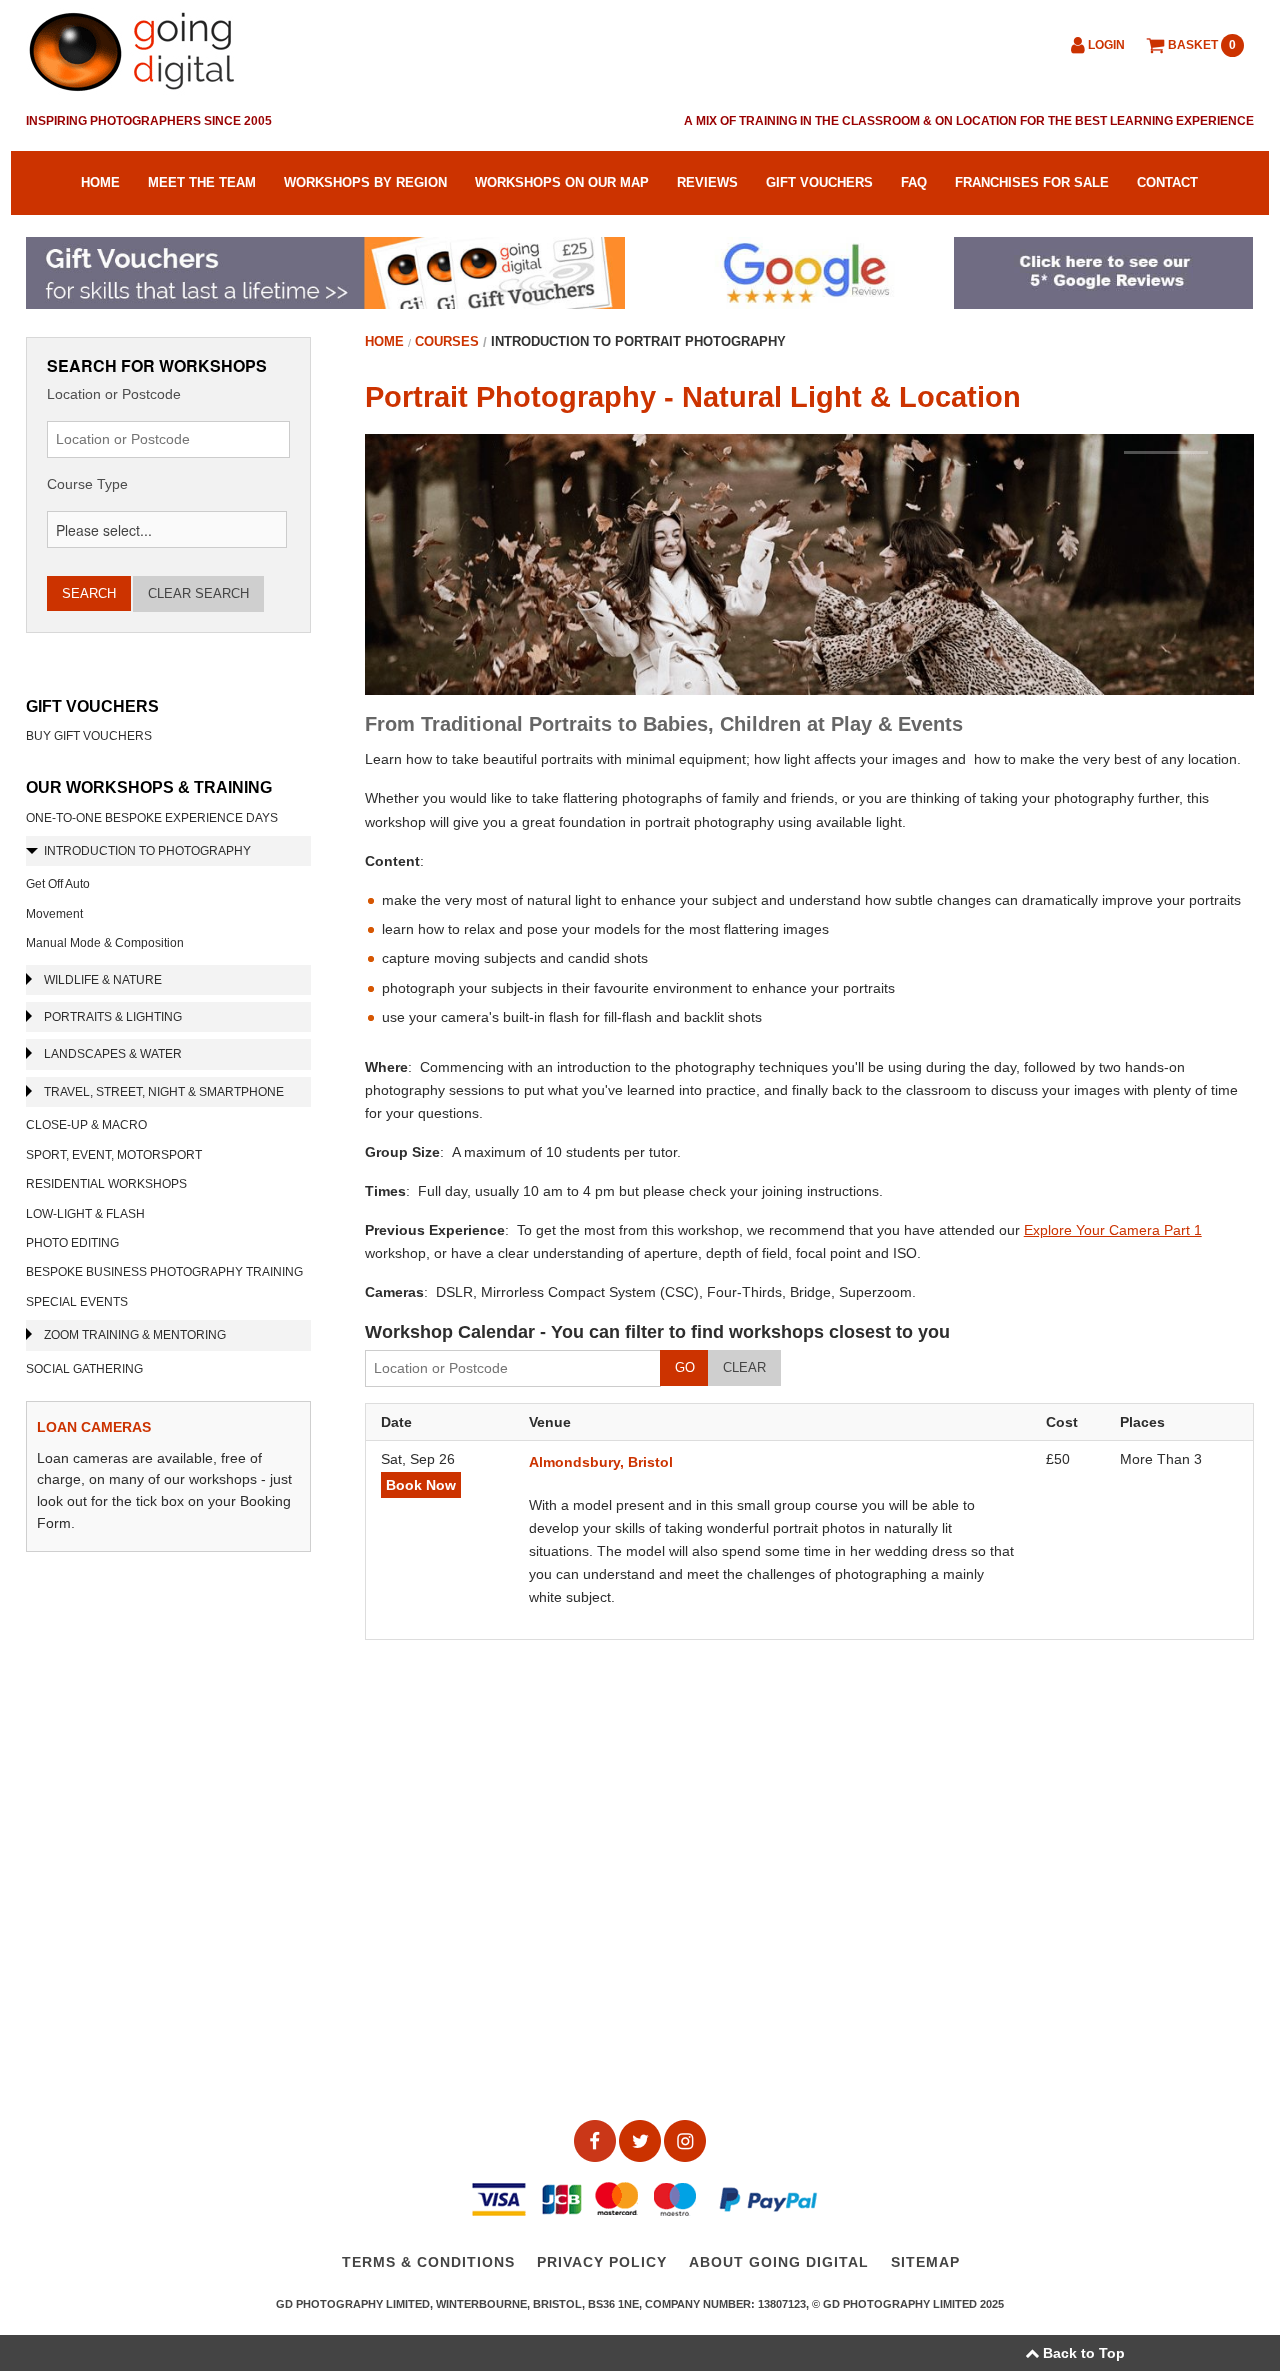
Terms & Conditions (428, 2263)
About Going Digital (779, 2263)
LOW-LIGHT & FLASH (85, 1214)
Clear (744, 1367)
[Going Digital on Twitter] (641, 2140)
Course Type (87, 484)
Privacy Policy (602, 2263)
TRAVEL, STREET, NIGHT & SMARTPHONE (164, 1092)
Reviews (707, 182)
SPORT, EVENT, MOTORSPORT (114, 1155)
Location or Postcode (114, 394)
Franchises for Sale (1032, 182)
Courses (447, 341)
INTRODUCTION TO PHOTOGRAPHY (147, 851)
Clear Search (198, 593)
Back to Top (1082, 2353)
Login (1105, 45)
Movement (54, 914)
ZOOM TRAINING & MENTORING (135, 1335)
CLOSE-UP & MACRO (86, 1125)
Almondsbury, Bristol (601, 1462)
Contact (1167, 182)
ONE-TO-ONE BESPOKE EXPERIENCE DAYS (152, 818)
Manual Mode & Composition (105, 943)
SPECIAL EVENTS (77, 1302)
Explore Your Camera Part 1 (1113, 1230)
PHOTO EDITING (72, 1243)
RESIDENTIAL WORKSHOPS (106, 1184)
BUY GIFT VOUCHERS (89, 736)
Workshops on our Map (562, 182)
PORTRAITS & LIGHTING (113, 1017)
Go (685, 1367)
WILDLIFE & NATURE (103, 980)
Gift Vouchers (819, 182)
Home (100, 182)
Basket (1200, 45)
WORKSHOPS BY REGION (365, 182)
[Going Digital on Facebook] (596, 2140)
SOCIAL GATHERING (84, 1369)
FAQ (914, 182)
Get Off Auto (58, 884)
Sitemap (925, 2263)
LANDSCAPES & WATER (113, 1054)
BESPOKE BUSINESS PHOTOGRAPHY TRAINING (164, 1272)
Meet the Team (202, 182)
